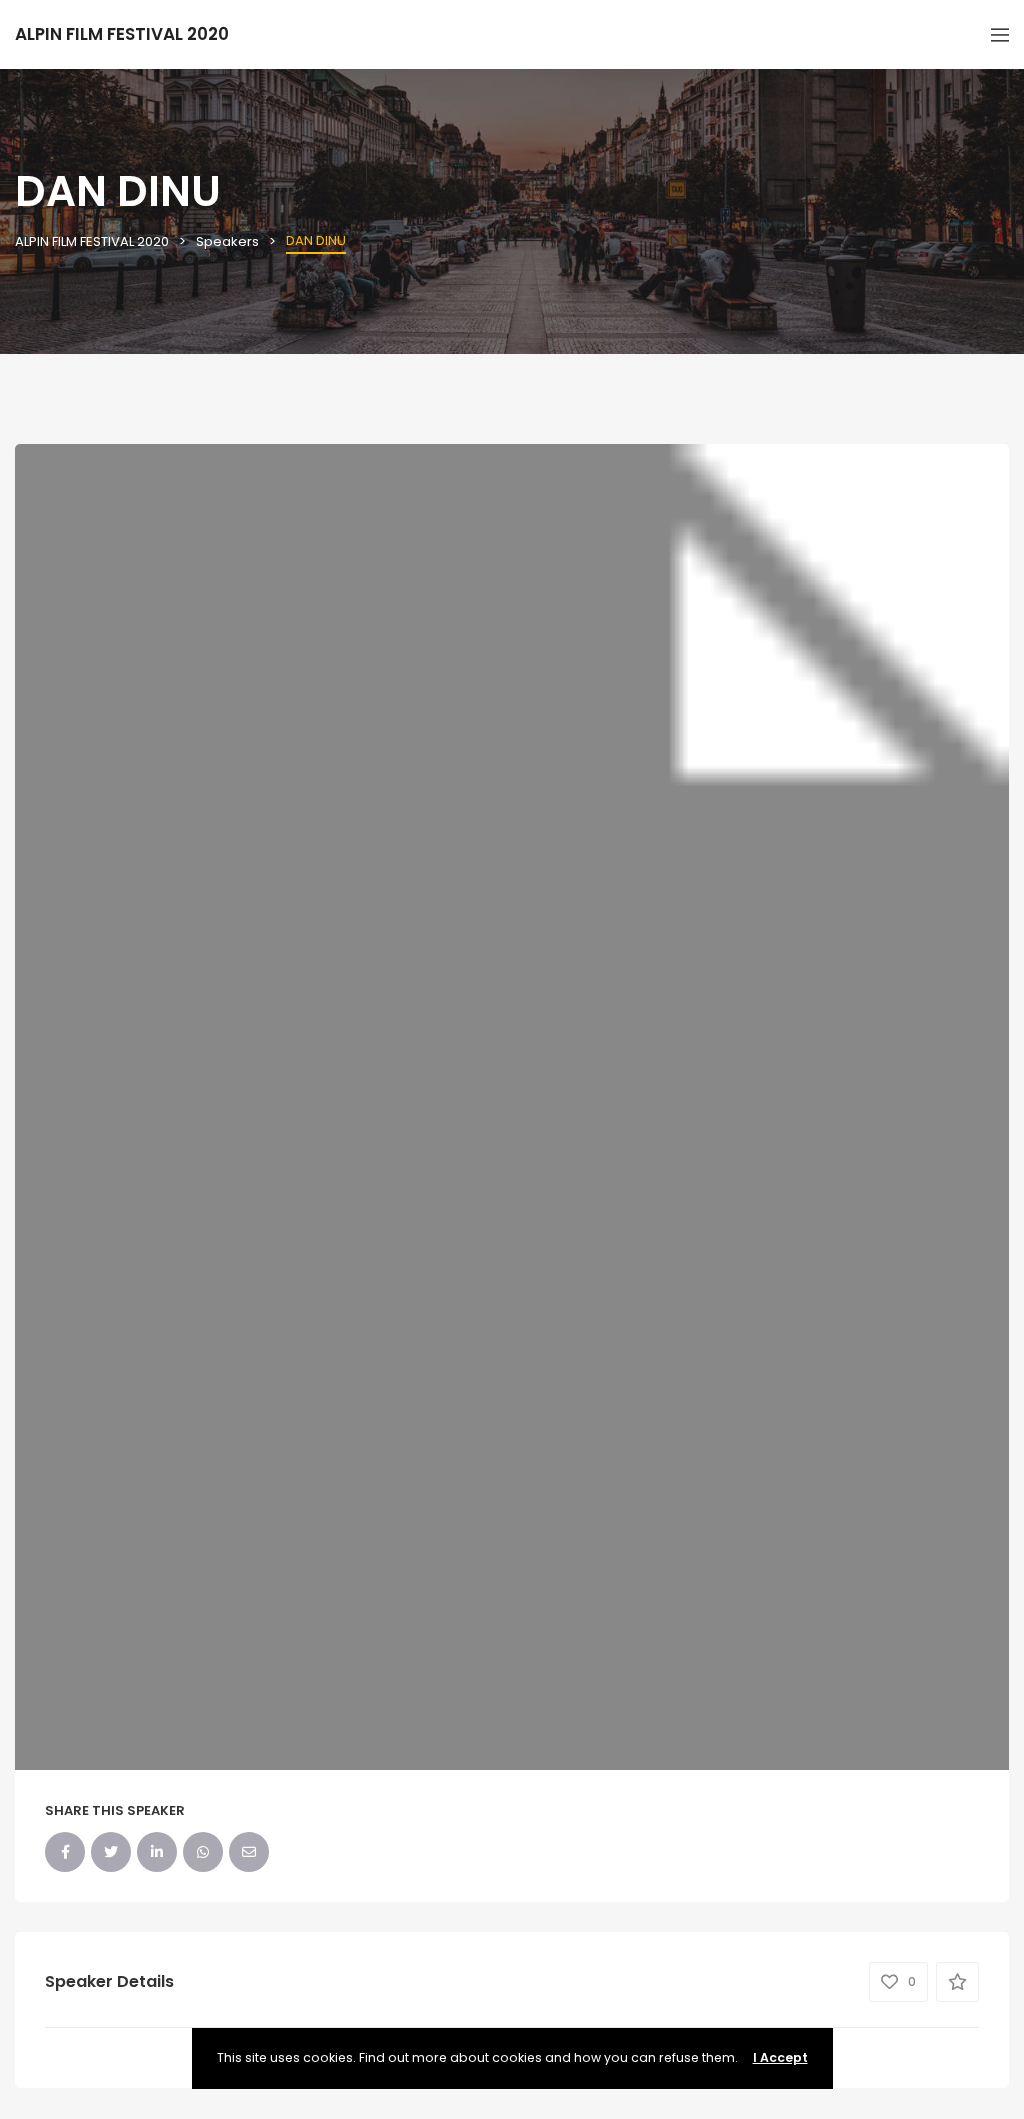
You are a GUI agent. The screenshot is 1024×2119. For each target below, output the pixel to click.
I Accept (780, 2057)
